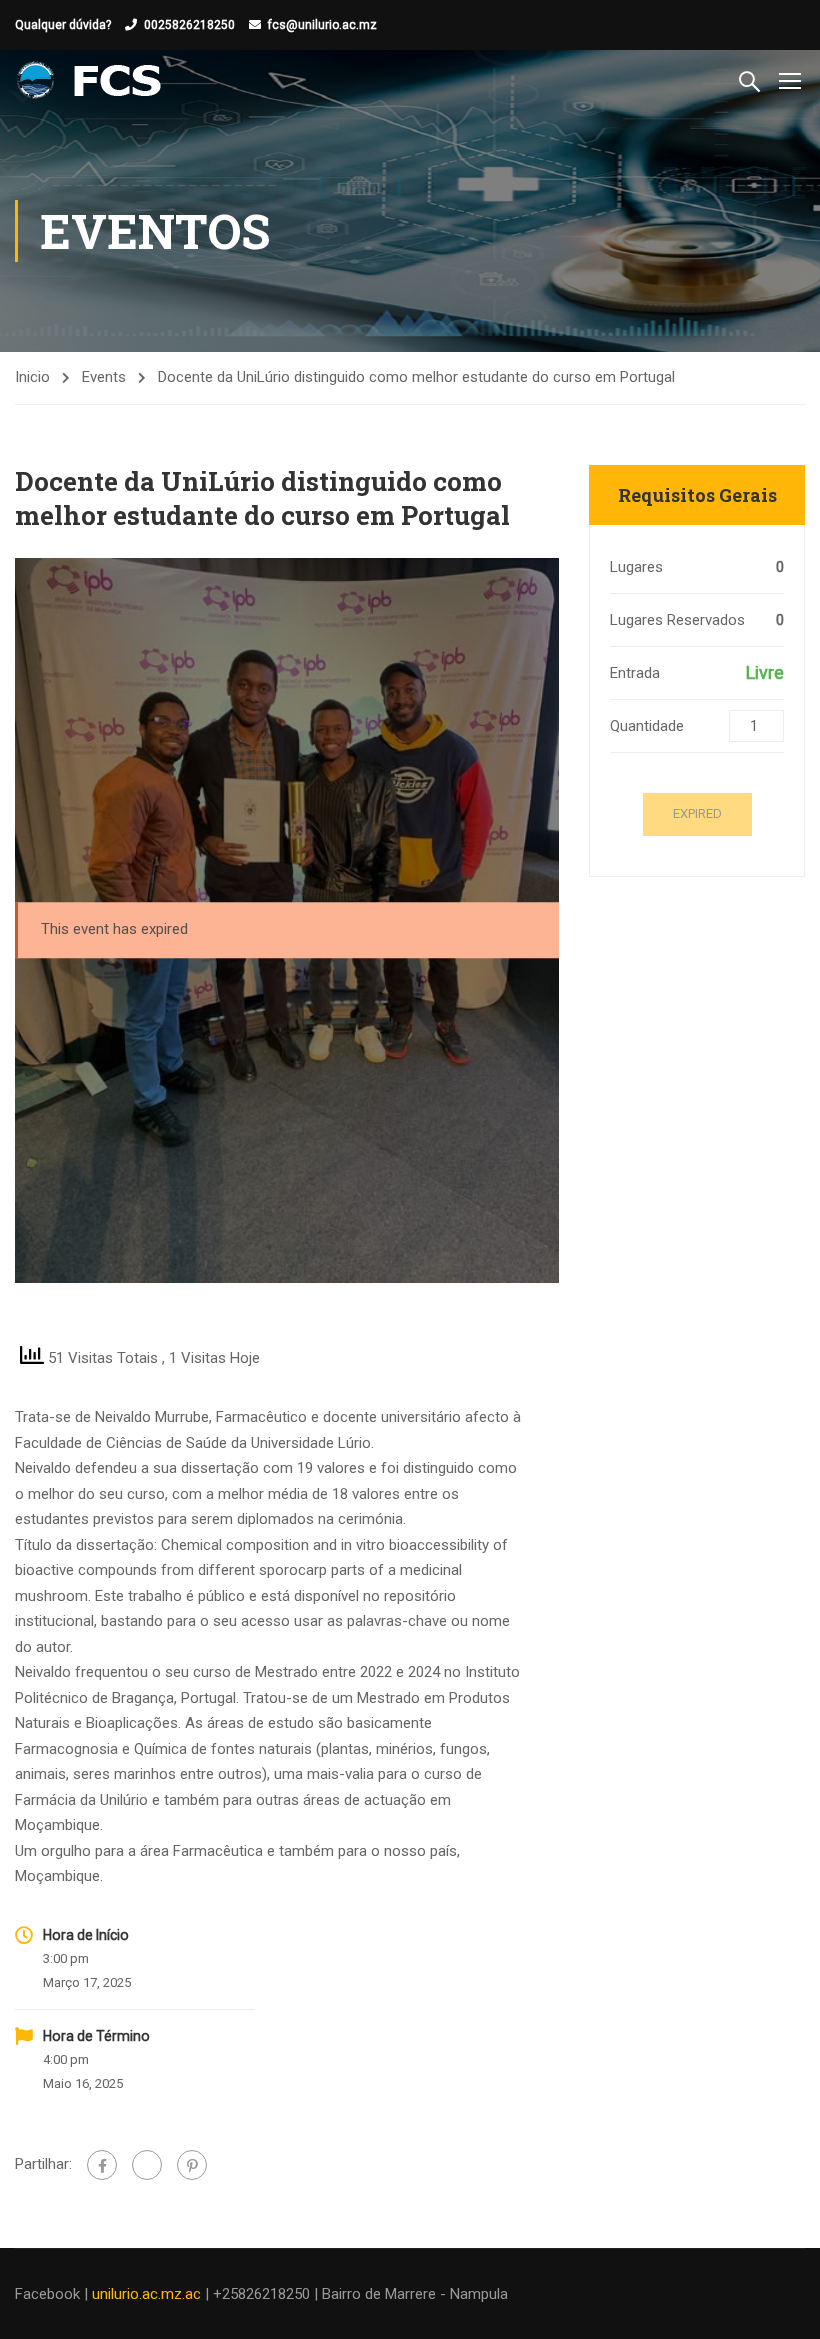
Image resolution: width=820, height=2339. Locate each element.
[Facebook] (102, 2165)
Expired (697, 813)
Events (104, 377)
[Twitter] (147, 2165)
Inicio (32, 377)
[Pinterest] (192, 2165)
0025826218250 (189, 25)
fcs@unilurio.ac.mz (322, 25)
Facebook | (53, 2294)
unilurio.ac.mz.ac (146, 2294)
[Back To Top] (780, 2304)
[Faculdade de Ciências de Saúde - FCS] (91, 80)
